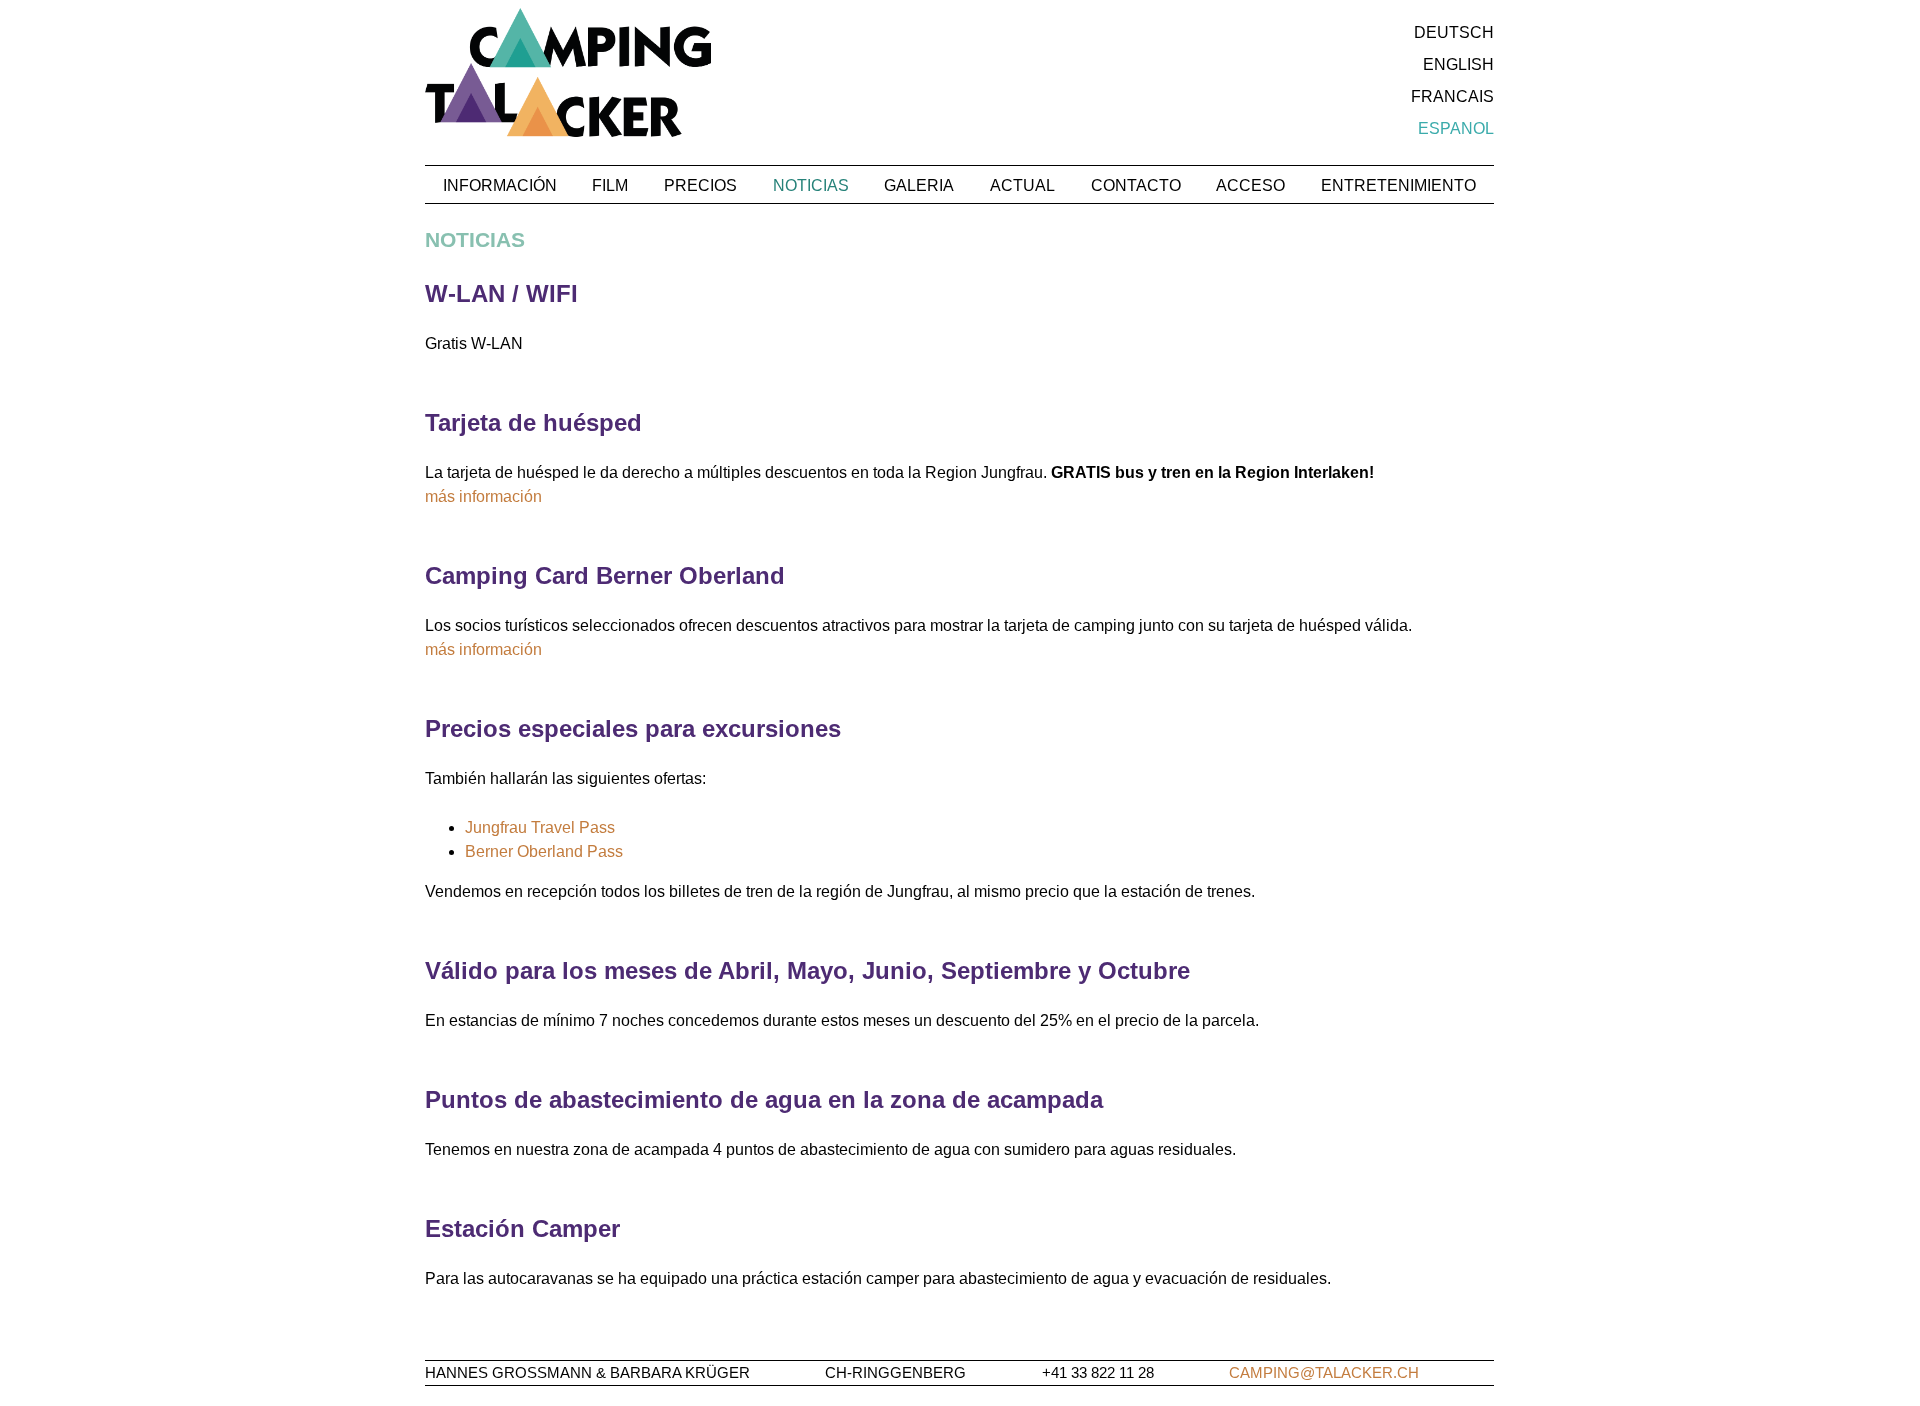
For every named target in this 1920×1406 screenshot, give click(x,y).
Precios (700, 185)
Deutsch (1454, 32)
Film (610, 185)
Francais (1452, 96)
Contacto (1136, 185)
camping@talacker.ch (1324, 1372)
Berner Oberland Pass (544, 851)
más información (483, 496)
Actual (1022, 185)
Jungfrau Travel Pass (540, 827)
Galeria (919, 185)
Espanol (1456, 128)
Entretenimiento (1398, 185)
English (1458, 64)
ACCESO (1250, 185)
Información (500, 185)
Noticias (811, 185)
